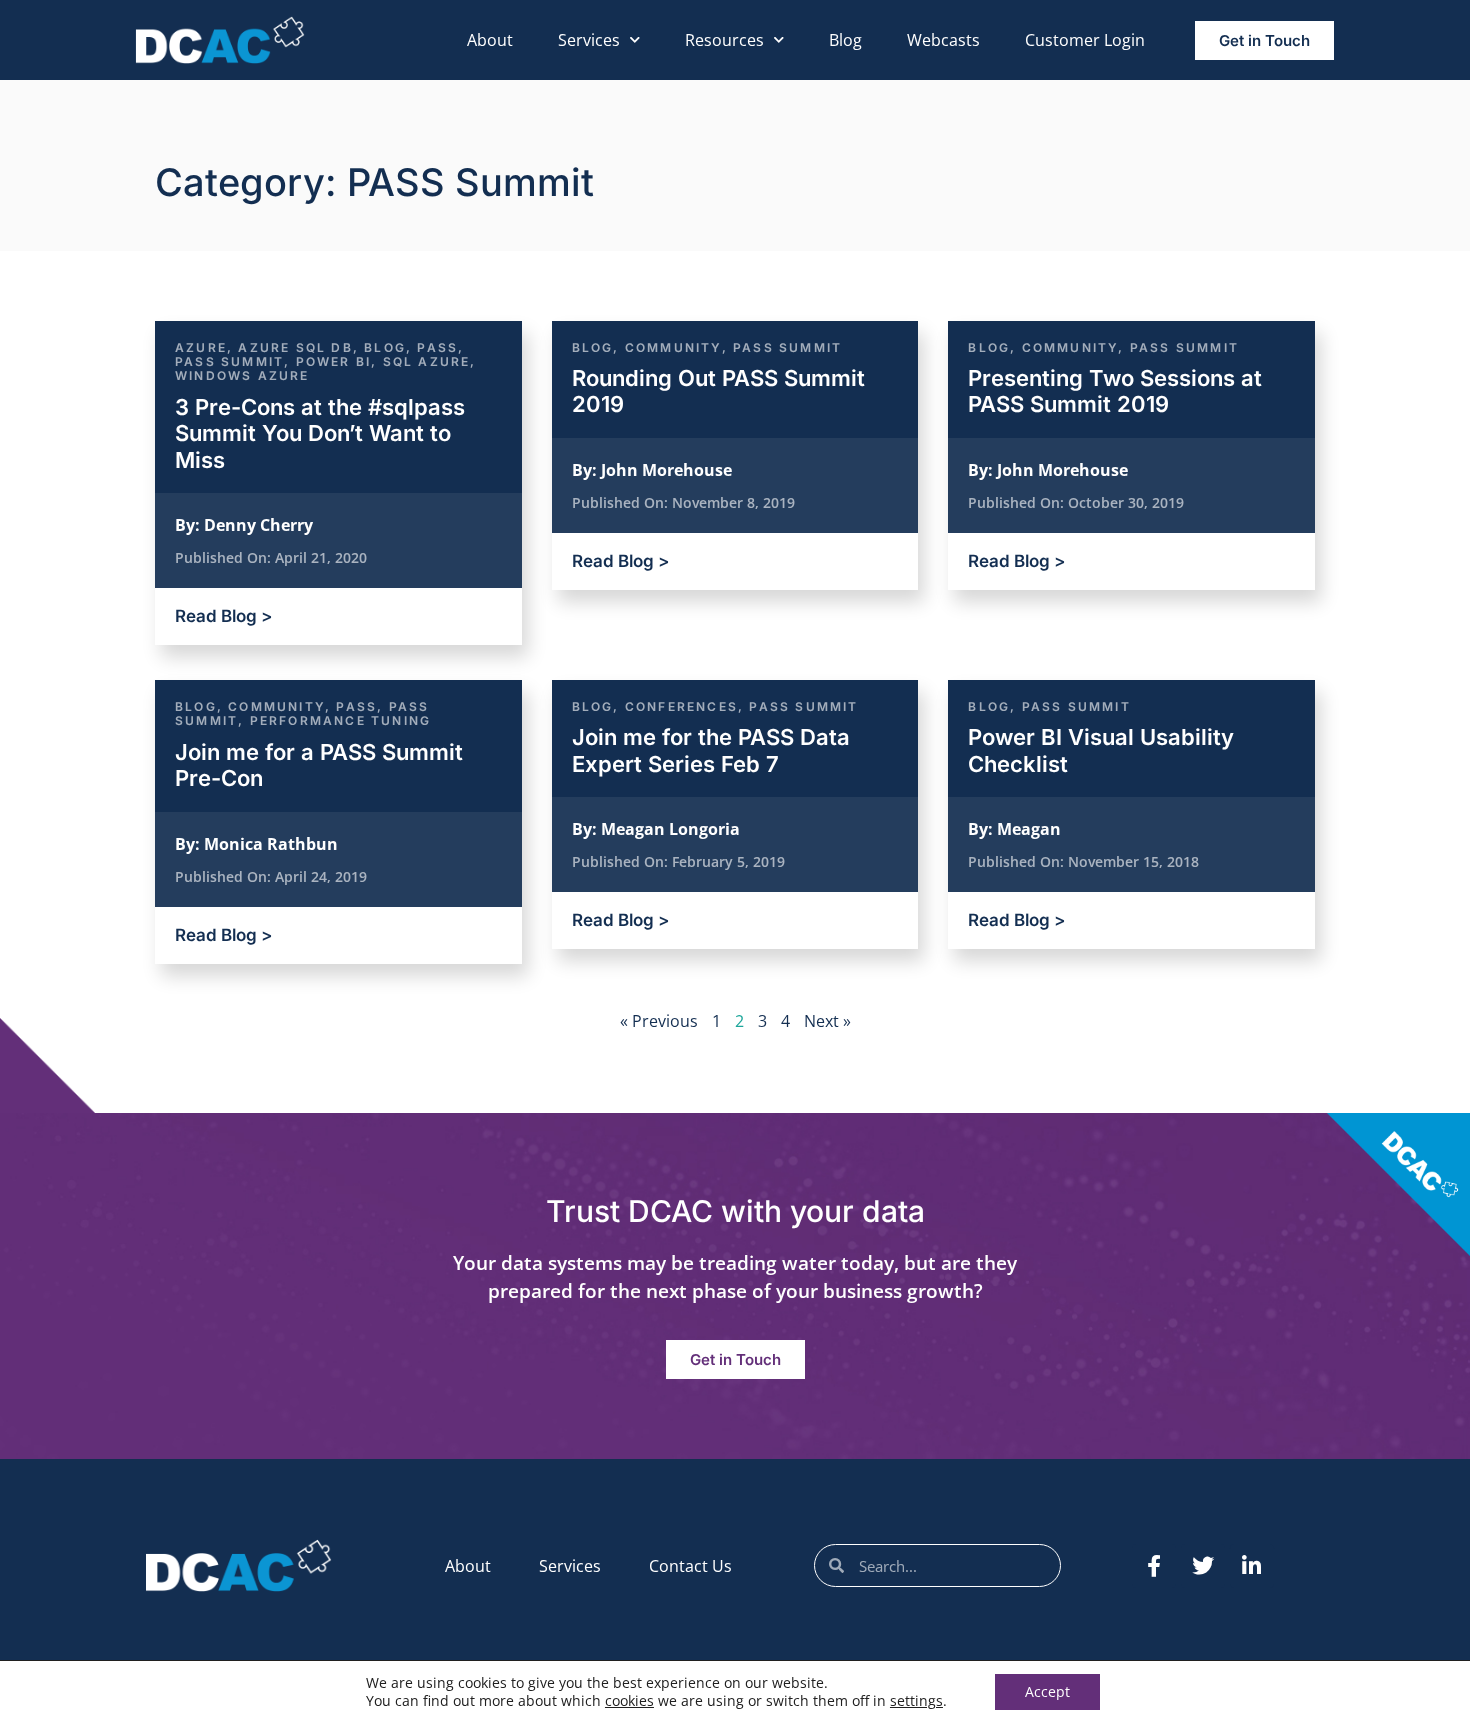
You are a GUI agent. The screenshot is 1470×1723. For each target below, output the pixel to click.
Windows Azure (242, 375)
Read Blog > (223, 616)
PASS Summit (229, 361)
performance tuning (341, 720)
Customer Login (1085, 40)
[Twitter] (1203, 1566)
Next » (827, 1021)
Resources (724, 40)
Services (589, 40)
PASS (437, 347)
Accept (1047, 1691)
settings (916, 1701)
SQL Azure (427, 361)
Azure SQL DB (295, 347)
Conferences (681, 706)
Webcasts (943, 40)
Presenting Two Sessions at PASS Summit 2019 (1115, 391)
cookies (629, 1700)
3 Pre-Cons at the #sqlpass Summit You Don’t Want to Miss (320, 433)
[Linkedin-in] (1252, 1566)
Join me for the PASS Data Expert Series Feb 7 (711, 750)
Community (673, 347)
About (490, 40)
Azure (201, 347)
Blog (845, 40)
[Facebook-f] (1154, 1566)
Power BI (334, 361)
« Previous (659, 1021)
